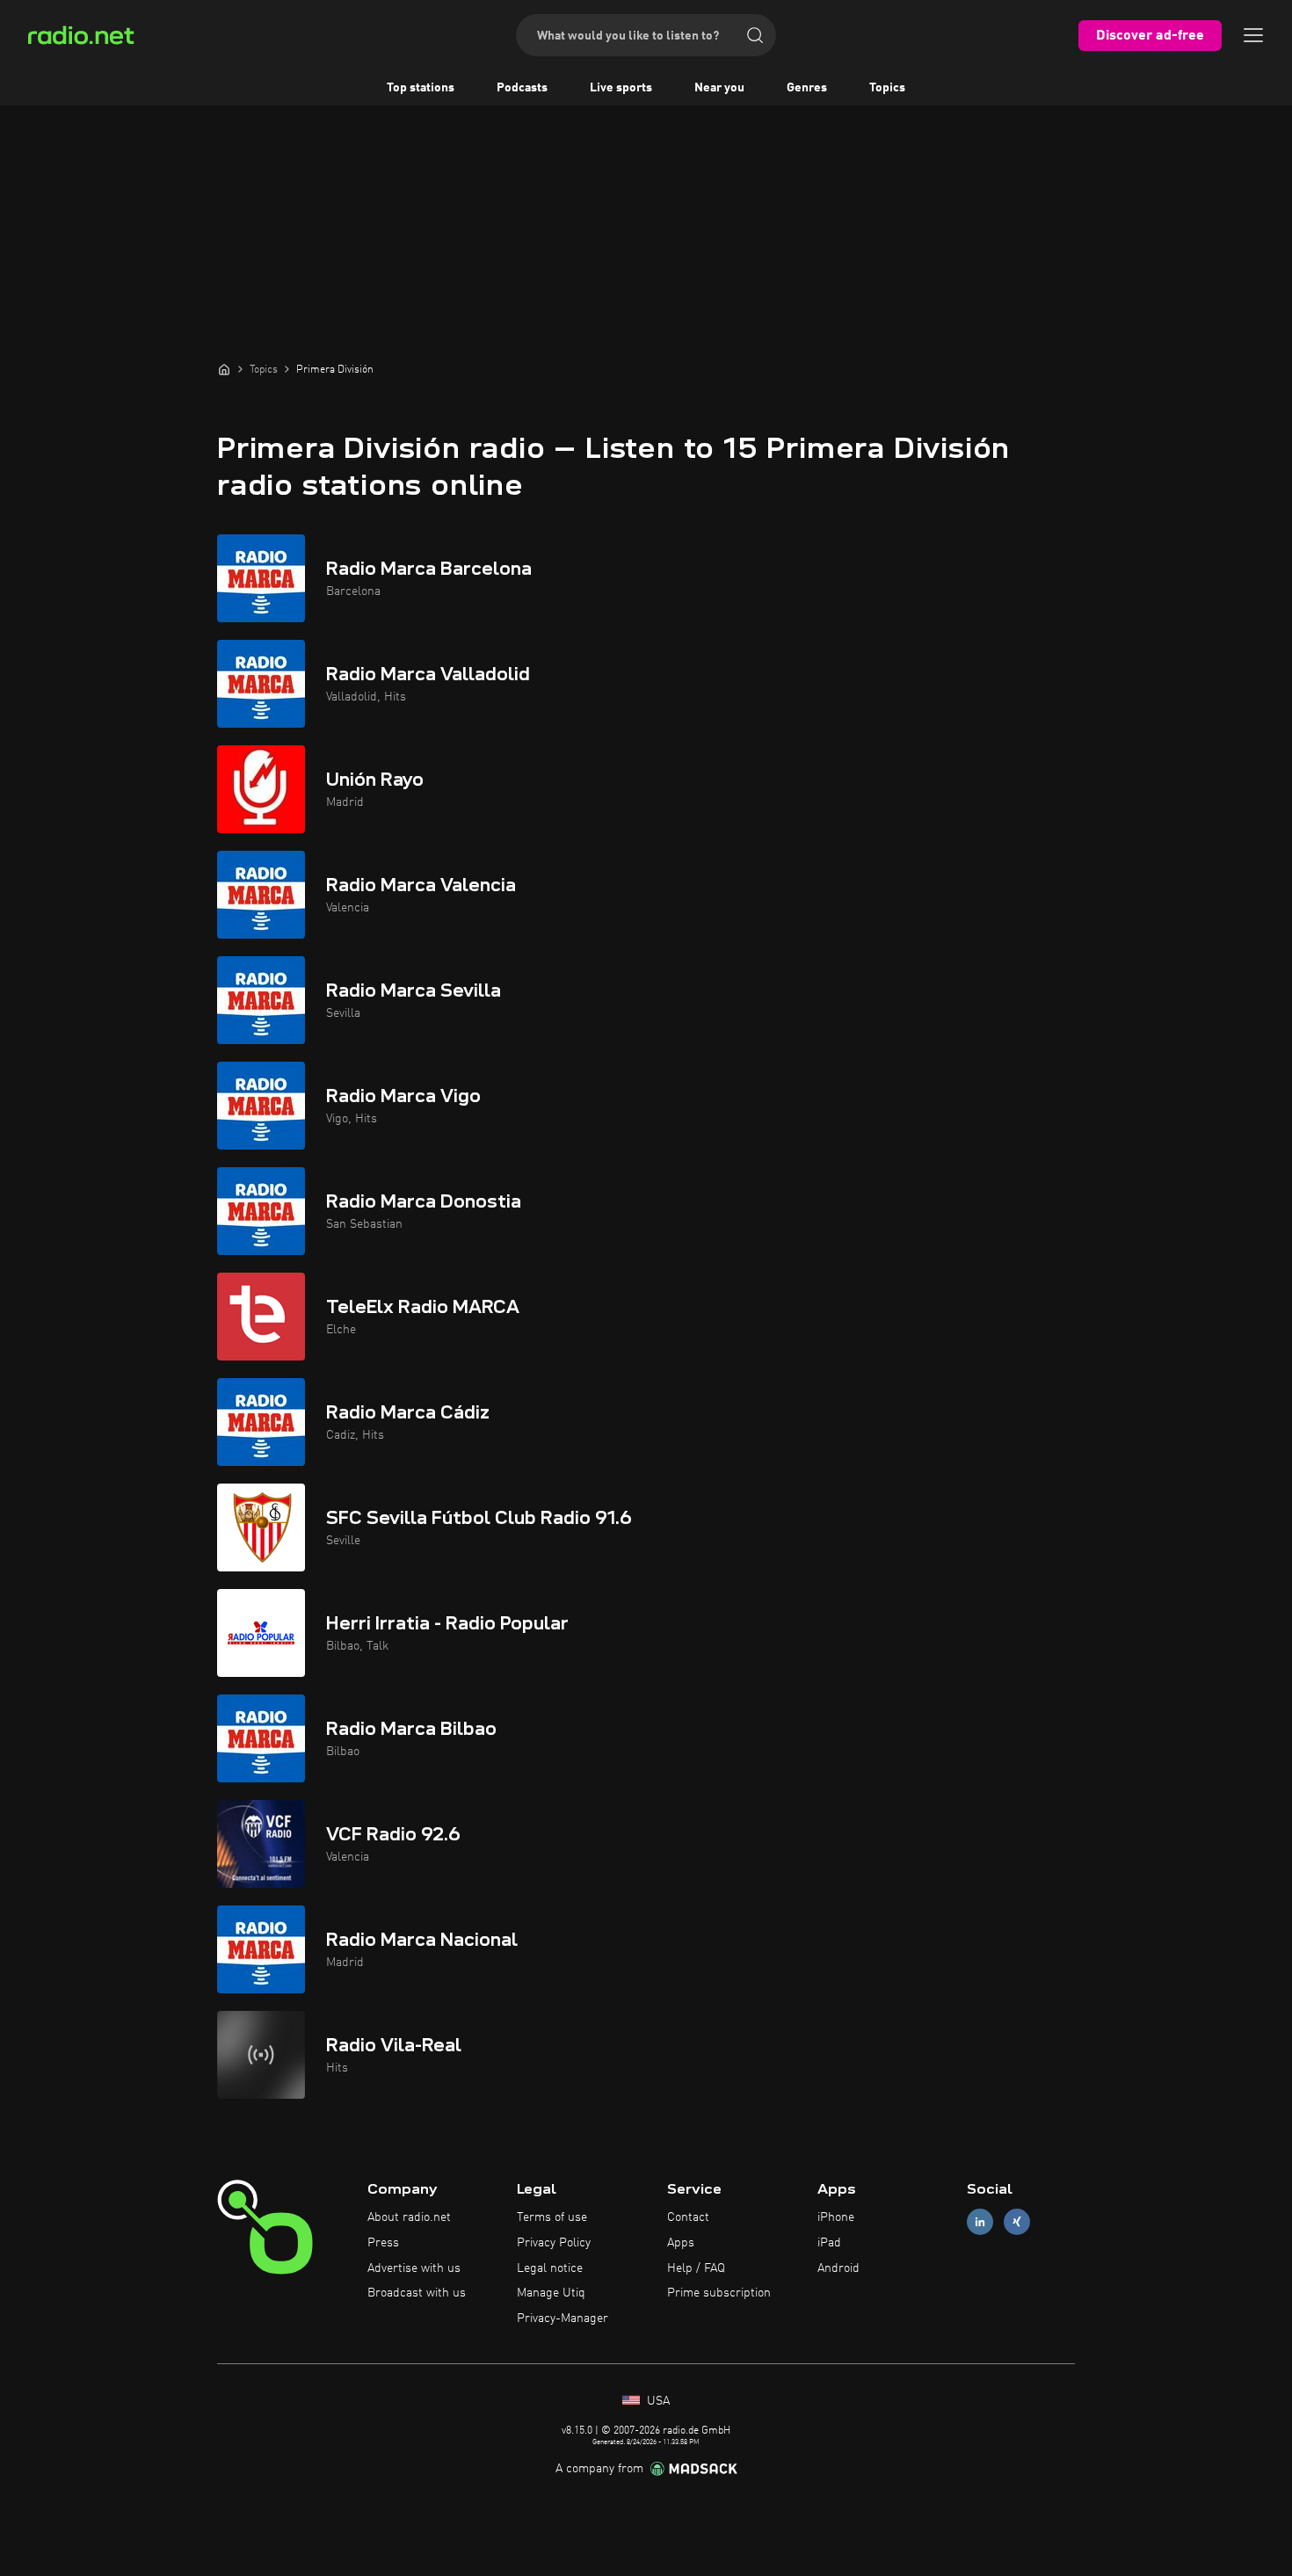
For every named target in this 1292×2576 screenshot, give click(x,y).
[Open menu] (1253, 35)
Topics (887, 88)
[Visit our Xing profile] (1017, 2222)
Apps (681, 2243)
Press (383, 2243)
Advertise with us (414, 2268)
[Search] (755, 35)
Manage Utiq (551, 2293)
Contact (688, 2217)
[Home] (224, 369)
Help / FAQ (696, 2268)
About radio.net (409, 2217)
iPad (829, 2243)
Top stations (421, 88)
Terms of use (552, 2217)
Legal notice (550, 2268)
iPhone (836, 2217)
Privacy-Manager (563, 2318)
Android (838, 2268)
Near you (719, 88)
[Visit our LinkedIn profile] (980, 2222)
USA (657, 2401)
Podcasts (522, 88)
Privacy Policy (554, 2243)
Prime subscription (719, 2293)
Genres (807, 88)
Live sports (621, 88)
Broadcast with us (417, 2293)
